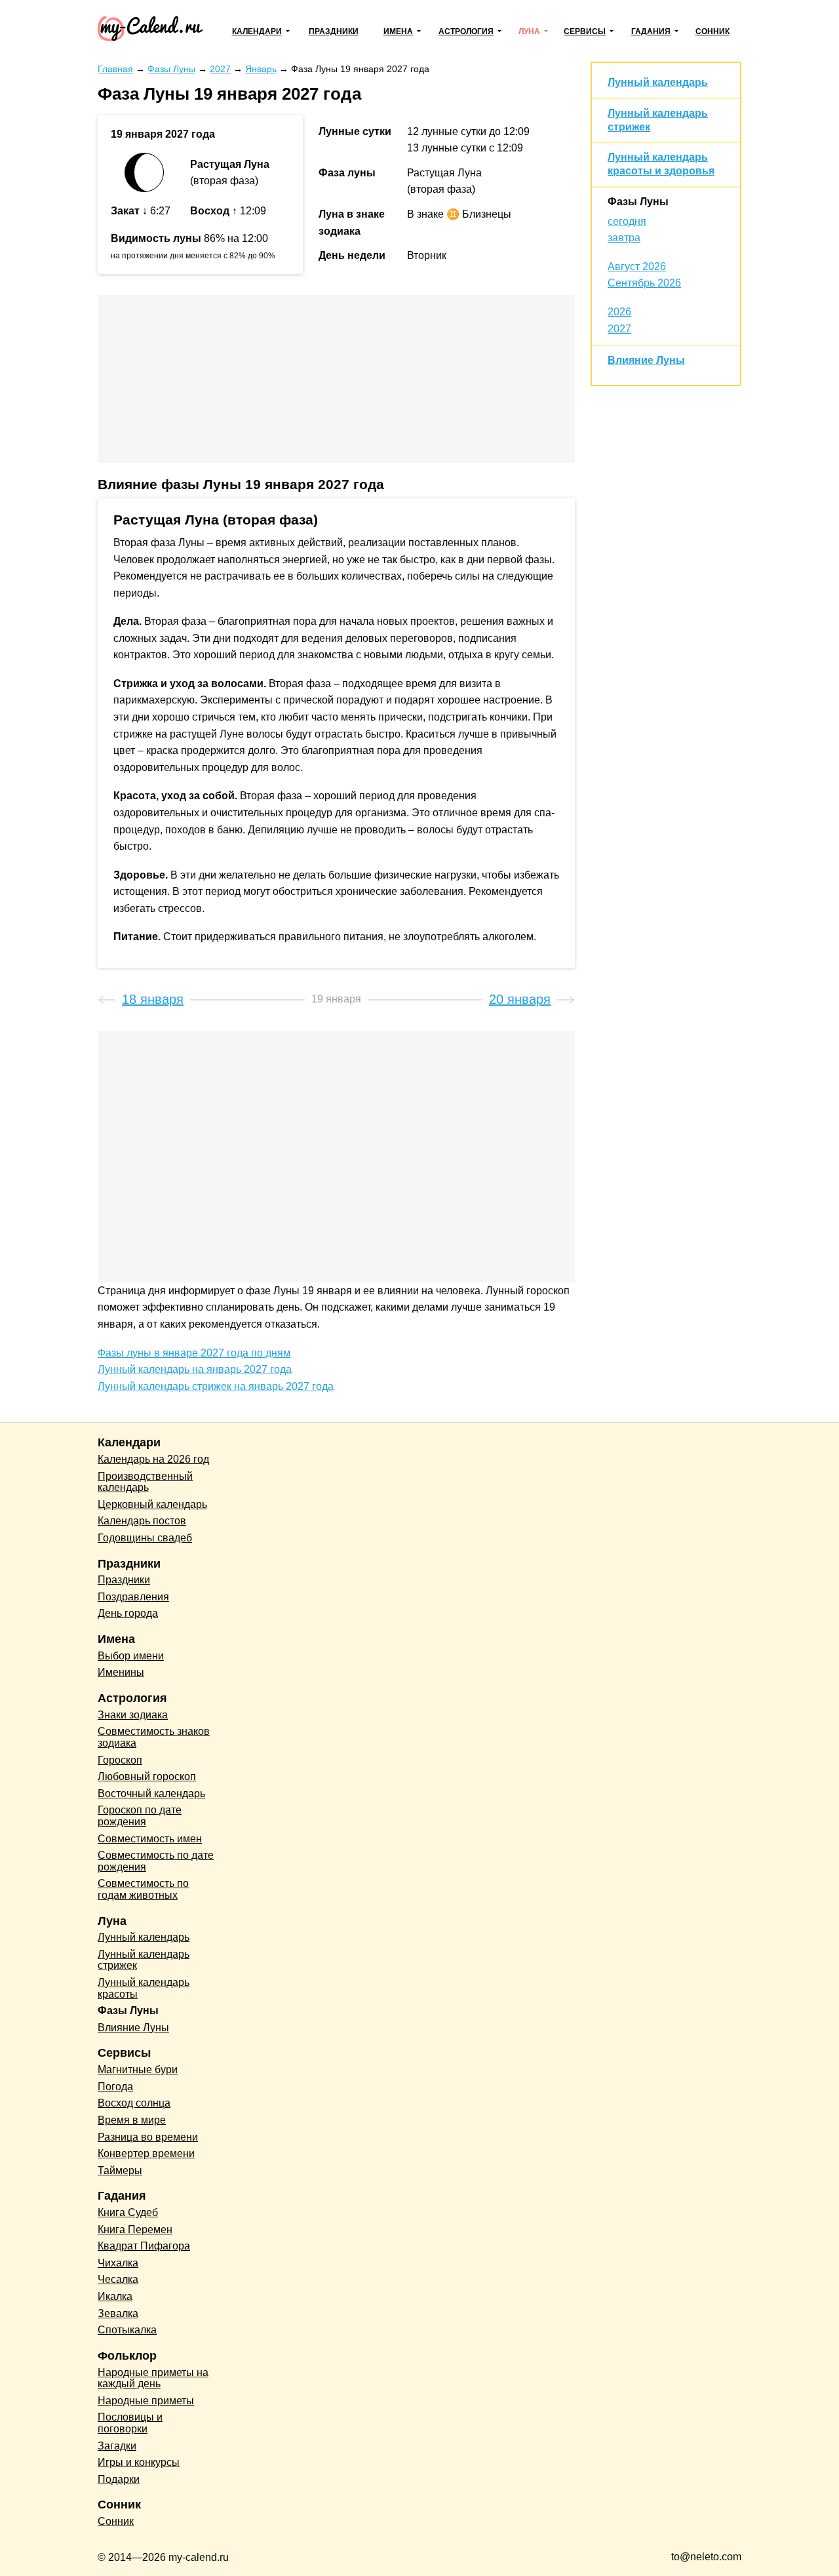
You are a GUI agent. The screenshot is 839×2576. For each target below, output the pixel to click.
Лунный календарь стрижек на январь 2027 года (216, 1386)
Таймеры (120, 2170)
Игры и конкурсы (139, 2462)
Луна (529, 31)
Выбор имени (131, 1656)
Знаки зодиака (133, 1715)
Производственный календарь (145, 1482)
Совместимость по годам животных (143, 1889)
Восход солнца (134, 2103)
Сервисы (585, 31)
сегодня (627, 221)
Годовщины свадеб (145, 1538)
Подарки (119, 2479)
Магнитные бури (138, 2070)
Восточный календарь (151, 1793)
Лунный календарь (658, 82)
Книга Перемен (135, 2229)
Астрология (466, 31)
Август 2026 (637, 267)
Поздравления (133, 1597)
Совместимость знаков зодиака (154, 1737)
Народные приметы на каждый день (153, 2378)
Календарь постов (142, 1521)
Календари (257, 31)
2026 (619, 312)
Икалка (115, 2296)
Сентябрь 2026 (644, 283)
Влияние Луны (646, 360)
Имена (398, 31)
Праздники (334, 31)
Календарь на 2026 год (153, 1459)
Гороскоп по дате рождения (140, 1816)
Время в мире (132, 2120)
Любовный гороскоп (147, 1776)
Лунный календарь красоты (144, 1988)
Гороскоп (120, 1760)
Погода (115, 2087)
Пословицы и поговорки (130, 2423)
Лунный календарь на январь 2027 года (195, 1369)
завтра (624, 238)
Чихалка (118, 2263)
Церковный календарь (152, 1504)
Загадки (117, 2446)
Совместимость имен (150, 1839)
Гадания (651, 31)
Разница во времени (148, 2137)
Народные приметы (146, 2401)
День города (128, 1613)
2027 (619, 329)
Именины (121, 1672)
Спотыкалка (127, 2330)
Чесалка (118, 2279)
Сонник (712, 31)
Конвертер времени (146, 2153)
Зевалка (118, 2313)
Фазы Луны (638, 202)
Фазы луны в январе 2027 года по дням (194, 1353)
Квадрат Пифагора (144, 2246)
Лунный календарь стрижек (144, 1960)
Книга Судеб (128, 2212)
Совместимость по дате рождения (156, 1861)
